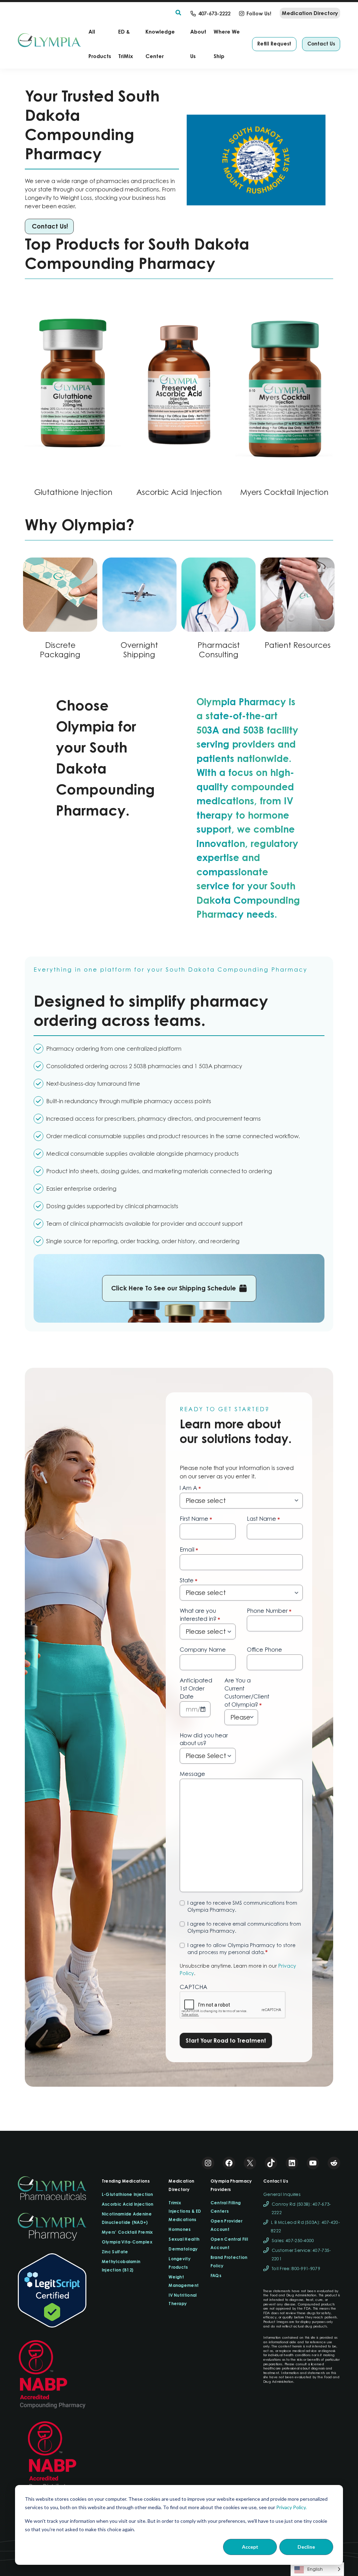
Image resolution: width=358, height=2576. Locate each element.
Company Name (203, 1650)
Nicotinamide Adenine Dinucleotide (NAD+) (127, 2218)
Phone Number (269, 1611)
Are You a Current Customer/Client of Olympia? (247, 1693)
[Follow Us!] (255, 13)
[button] (179, 13)
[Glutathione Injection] (73, 398)
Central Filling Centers (226, 2207)
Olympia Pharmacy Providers (231, 2185)
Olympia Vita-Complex (127, 2242)
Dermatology (183, 2249)
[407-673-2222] (210, 13)
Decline (306, 2547)
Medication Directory (181, 2185)
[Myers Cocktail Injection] (285, 398)
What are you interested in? (200, 1615)
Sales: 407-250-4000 (293, 2241)
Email (189, 1550)
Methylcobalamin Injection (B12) (121, 2266)
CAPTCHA (194, 1987)
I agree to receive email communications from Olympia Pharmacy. (244, 1927)
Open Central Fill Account (229, 2243)
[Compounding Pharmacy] (52, 2374)
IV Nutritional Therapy (182, 2299)
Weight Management (184, 2281)
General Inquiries (282, 2194)
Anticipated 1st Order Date (196, 1688)
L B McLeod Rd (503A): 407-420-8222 (305, 2227)
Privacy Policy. (291, 2507)
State (189, 1581)
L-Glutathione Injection (127, 2194)
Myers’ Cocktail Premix (127, 2232)
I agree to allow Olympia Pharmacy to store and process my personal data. (241, 1949)
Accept (250, 2547)
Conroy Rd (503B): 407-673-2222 (301, 2208)
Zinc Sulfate (115, 2252)
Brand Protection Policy (229, 2262)
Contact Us (276, 2181)
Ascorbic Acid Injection (128, 2204)
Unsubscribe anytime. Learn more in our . (238, 1969)
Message (192, 1774)
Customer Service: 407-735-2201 (301, 2255)
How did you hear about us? (204, 1739)
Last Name (263, 1519)
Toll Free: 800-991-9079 (296, 2269)
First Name (196, 1519)
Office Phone (264, 1650)
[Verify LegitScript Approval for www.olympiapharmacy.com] (52, 2290)
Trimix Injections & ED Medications (185, 2211)
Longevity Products (180, 2263)
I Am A (190, 1488)
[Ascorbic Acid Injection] (179, 398)
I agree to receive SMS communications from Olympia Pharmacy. (242, 1906)
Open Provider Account (227, 2225)
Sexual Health (184, 2239)
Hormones (180, 2229)
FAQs (216, 2276)
